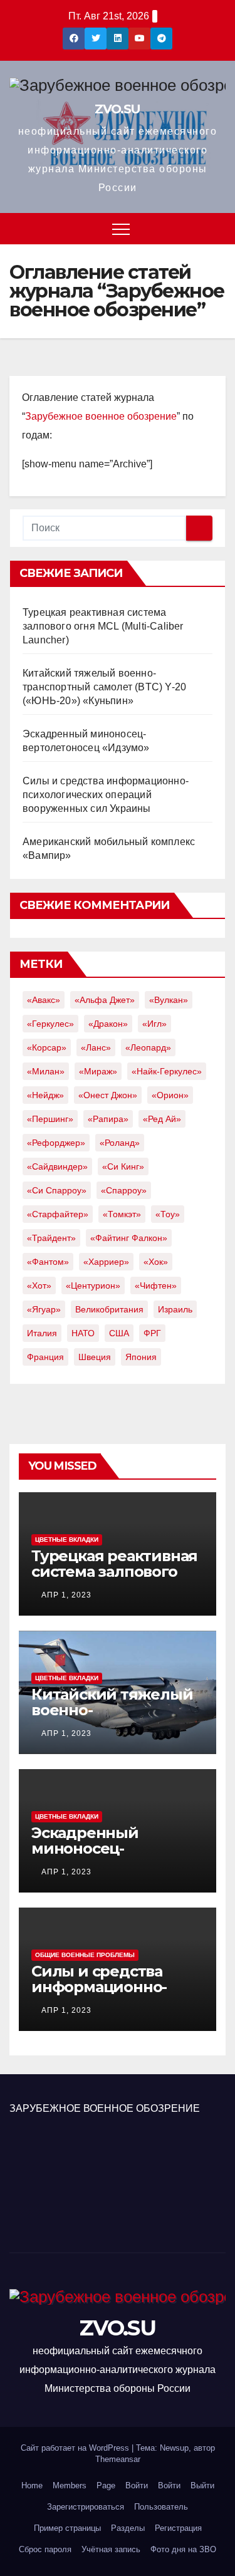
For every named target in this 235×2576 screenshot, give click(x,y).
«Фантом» (48, 1262)
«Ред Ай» (162, 1119)
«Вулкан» (169, 1000)
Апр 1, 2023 (66, 1595)
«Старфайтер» (58, 1214)
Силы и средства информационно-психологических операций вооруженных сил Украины (106, 795)
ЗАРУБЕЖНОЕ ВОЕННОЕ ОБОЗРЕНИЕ (105, 2108)
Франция (45, 1357)
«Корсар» (47, 1047)
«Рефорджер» (56, 1143)
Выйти (202, 2485)
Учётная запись (111, 2549)
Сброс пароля (45, 2549)
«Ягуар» (44, 1309)
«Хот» (39, 1285)
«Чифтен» (156, 1285)
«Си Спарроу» (57, 1190)
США (119, 1333)
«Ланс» (96, 1047)
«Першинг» (50, 1119)
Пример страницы (67, 2528)
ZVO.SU (117, 109)
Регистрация (178, 2528)
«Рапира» (108, 1119)
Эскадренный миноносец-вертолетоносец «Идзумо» (95, 1856)
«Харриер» (106, 1262)
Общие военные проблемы (85, 1955)
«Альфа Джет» (105, 1000)
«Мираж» (98, 1071)
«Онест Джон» (108, 1095)
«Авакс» (44, 1000)
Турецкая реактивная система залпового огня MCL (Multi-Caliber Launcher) (103, 626)
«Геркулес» (50, 1024)
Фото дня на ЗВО (183, 2549)
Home (32, 2485)
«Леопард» (148, 1047)
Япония (141, 1357)
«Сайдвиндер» (57, 1166)
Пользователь (161, 2507)
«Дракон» (108, 1024)
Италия (42, 1333)
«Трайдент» (51, 1238)
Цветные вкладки (67, 1540)
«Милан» (46, 1071)
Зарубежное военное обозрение (101, 416)
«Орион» (170, 1095)
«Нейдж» (45, 1095)
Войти (137, 2485)
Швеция (95, 1357)
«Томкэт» (122, 1214)
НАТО (83, 1333)
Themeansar (118, 2459)
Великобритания (109, 1309)
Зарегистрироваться (86, 2507)
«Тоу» (168, 1214)
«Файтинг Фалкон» (129, 1238)
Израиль (175, 1309)
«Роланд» (120, 1143)
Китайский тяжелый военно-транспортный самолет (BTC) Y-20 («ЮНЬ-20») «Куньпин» (104, 687)
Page (106, 2485)
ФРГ (152, 1333)
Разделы (128, 2528)
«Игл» (154, 1024)
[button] (217, 228)
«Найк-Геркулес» (167, 1071)
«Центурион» (93, 1285)
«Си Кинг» (123, 1166)
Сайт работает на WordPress (76, 2448)
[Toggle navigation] (121, 229)
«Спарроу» (124, 1190)
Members (70, 2485)
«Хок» (156, 1262)
